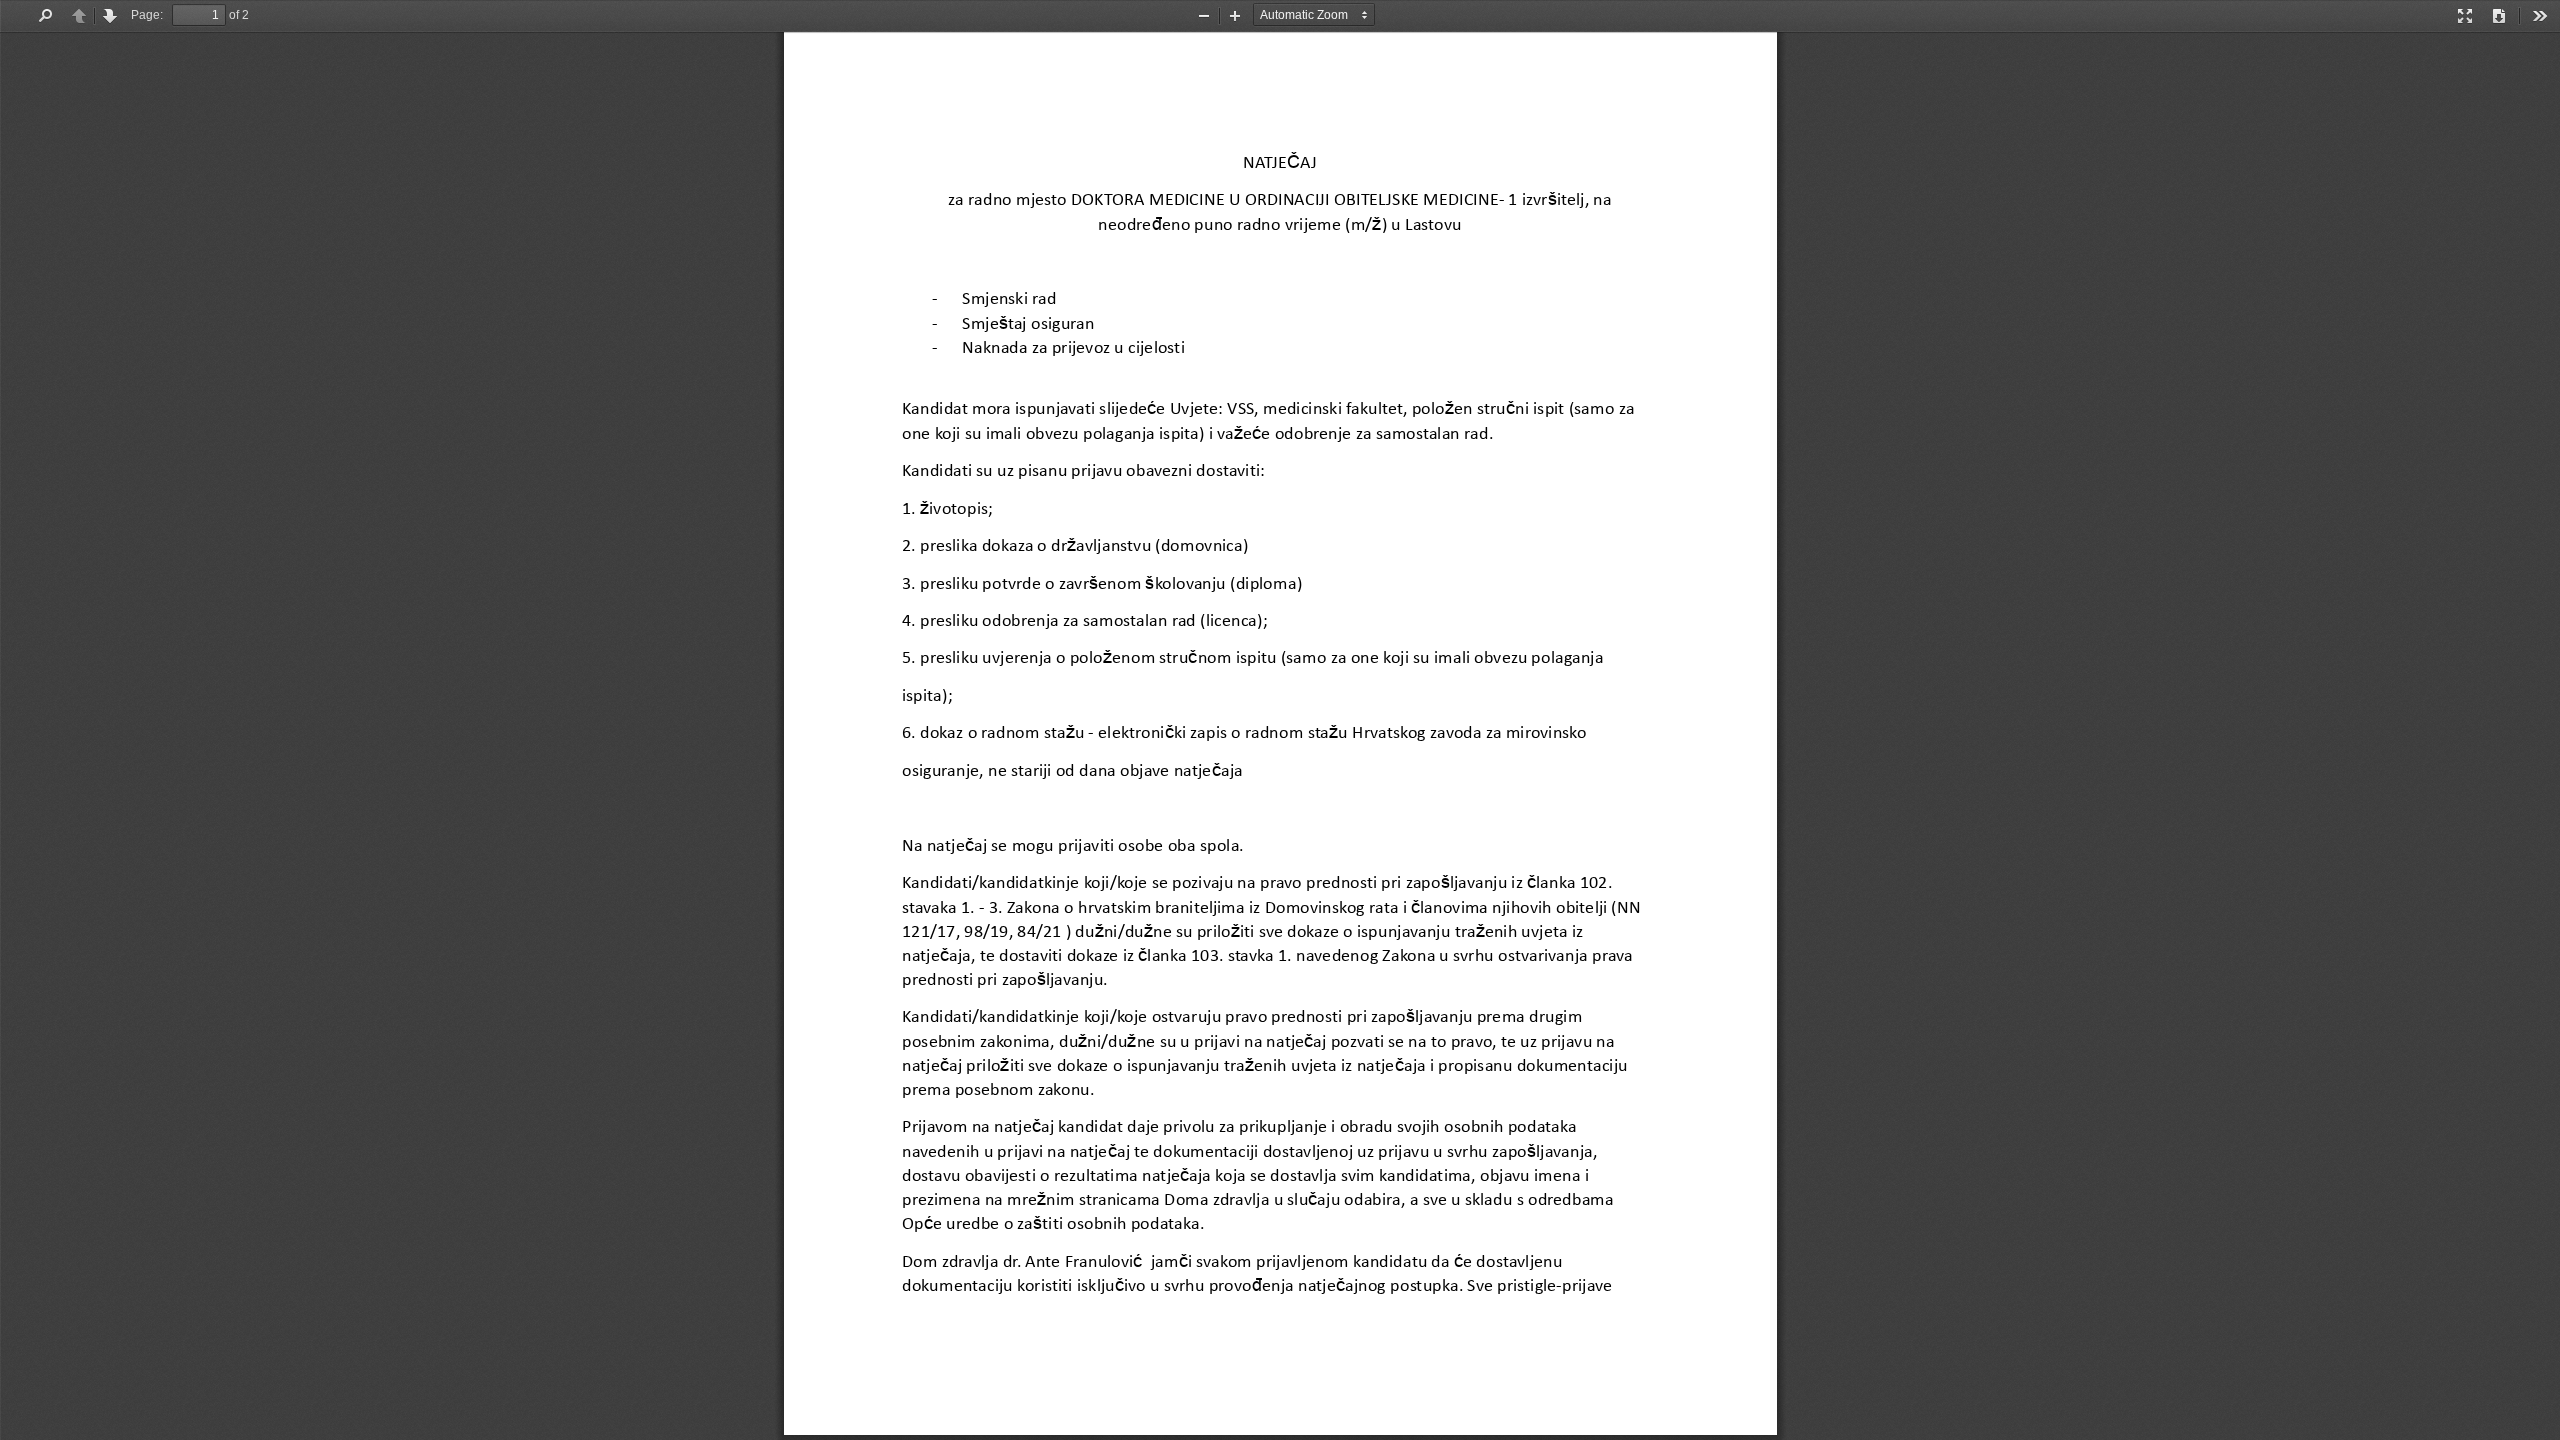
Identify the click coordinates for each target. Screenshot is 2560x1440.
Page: (147, 15)
